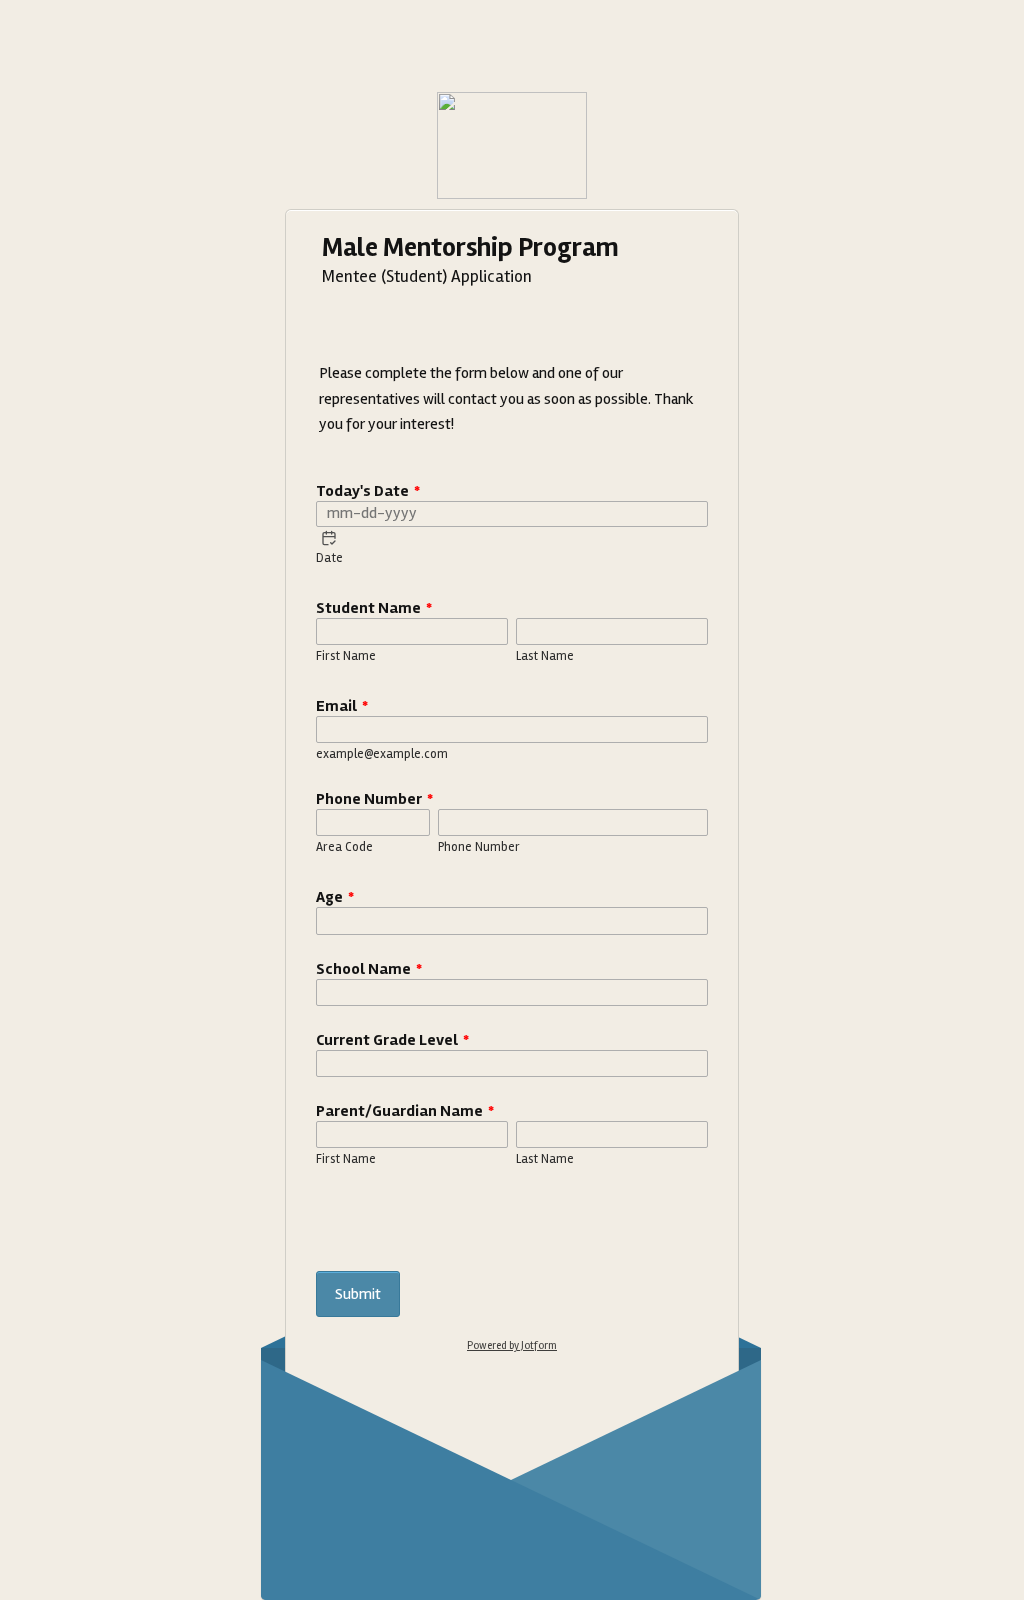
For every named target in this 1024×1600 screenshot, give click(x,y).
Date (329, 558)
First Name (346, 656)
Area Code (344, 847)
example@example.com (382, 754)
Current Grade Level (392, 1040)
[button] (329, 538)
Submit (358, 1294)
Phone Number (374, 799)
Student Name (374, 608)
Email (342, 706)
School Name (369, 969)
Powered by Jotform (512, 1345)
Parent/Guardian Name (405, 1111)
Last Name (545, 656)
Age (335, 897)
